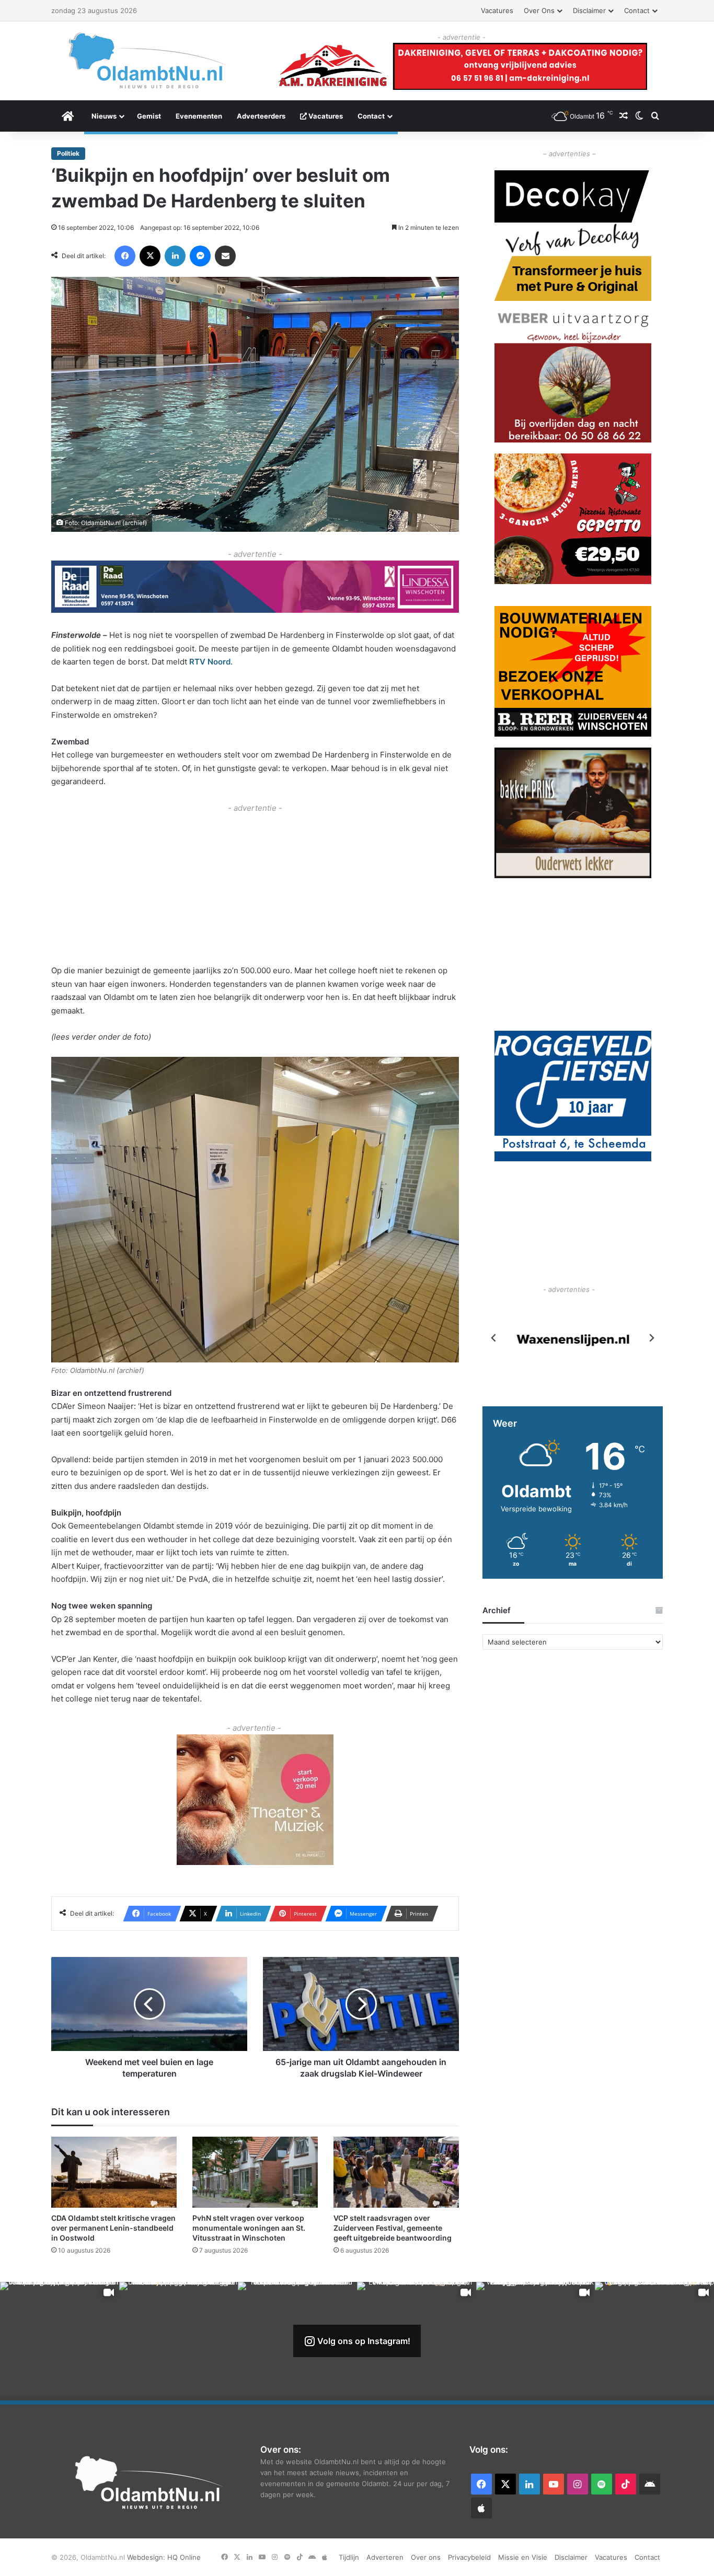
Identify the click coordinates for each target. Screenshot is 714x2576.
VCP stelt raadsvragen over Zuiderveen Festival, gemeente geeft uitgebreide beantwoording (393, 2228)
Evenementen (199, 116)
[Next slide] (651, 1338)
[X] (150, 256)
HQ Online (184, 2557)
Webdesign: (147, 2557)
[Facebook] (125, 256)
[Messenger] (200, 256)
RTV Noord (210, 662)
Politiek (68, 153)
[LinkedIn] (175, 256)
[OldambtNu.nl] (148, 60)
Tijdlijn (349, 2557)
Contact (637, 10)
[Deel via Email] (225, 256)
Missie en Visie (523, 2557)
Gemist (149, 116)
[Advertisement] (255, 888)
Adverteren (385, 2557)
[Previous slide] (494, 1338)
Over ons (539, 10)
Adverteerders (261, 116)
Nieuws (104, 116)
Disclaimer (589, 10)
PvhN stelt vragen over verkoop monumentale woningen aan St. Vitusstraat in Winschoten (249, 2228)
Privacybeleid (469, 2557)
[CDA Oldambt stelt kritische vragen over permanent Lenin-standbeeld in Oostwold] (114, 2172)
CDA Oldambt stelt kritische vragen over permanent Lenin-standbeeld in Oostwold (113, 2228)
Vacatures (497, 10)
